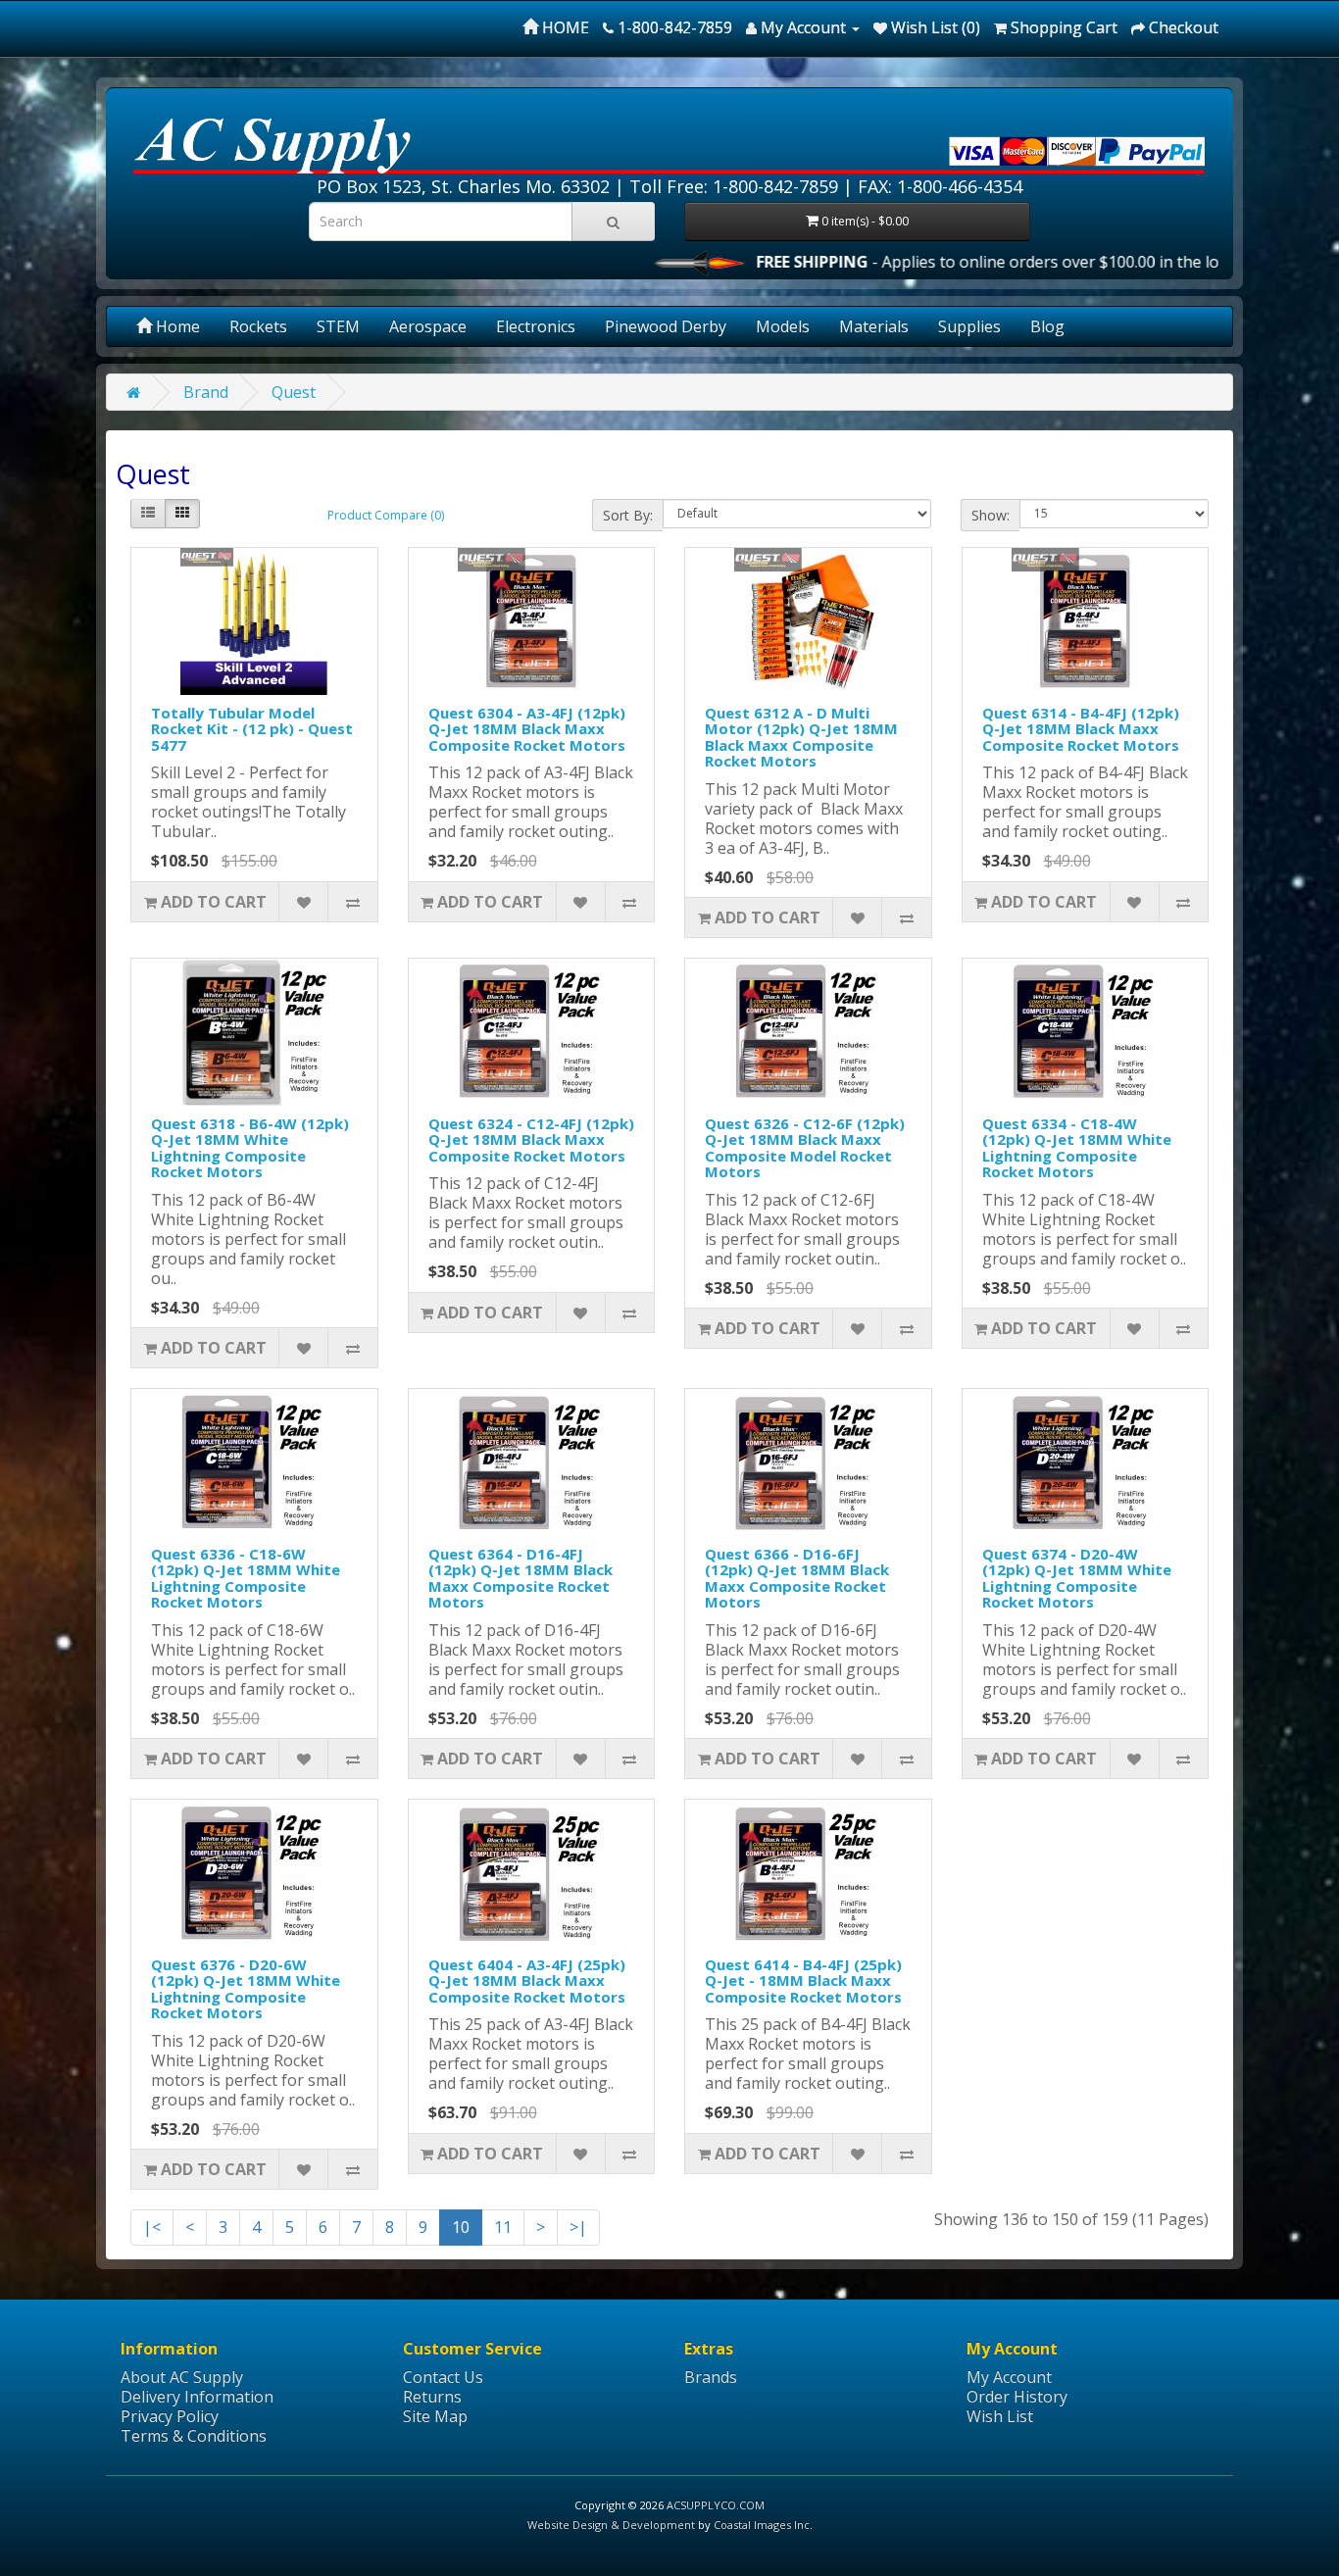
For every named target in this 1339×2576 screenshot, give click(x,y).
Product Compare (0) (386, 515)
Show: (991, 515)
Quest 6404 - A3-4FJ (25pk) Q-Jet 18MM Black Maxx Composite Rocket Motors (527, 1981)
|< (152, 2227)
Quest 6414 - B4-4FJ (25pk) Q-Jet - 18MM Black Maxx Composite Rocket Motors (803, 1981)
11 (503, 2227)
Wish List (1000, 2416)
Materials (874, 326)
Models (783, 326)
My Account (1009, 2377)
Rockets (258, 326)
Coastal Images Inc (762, 2525)
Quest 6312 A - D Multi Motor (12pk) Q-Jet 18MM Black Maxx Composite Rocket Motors (801, 737)
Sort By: (628, 515)
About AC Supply (182, 2377)
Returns (432, 2397)
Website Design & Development (611, 2525)
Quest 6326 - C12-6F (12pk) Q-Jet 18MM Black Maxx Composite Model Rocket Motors (805, 1148)
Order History (1017, 2397)
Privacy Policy (170, 2416)
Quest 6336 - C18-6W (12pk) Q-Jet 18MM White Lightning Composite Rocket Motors (246, 1578)
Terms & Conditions (194, 2436)
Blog (1047, 326)
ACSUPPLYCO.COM (716, 2505)
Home (176, 326)
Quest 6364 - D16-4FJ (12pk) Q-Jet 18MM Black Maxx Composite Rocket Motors (521, 1578)
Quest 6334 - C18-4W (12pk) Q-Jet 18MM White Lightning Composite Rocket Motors (1077, 1148)
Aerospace (428, 326)
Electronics (536, 326)
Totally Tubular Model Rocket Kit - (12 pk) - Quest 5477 (252, 729)
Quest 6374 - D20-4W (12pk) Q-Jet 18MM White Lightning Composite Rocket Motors (1077, 1578)
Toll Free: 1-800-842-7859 (734, 186)
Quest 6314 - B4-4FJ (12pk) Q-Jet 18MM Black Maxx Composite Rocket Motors (1081, 729)
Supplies (969, 326)
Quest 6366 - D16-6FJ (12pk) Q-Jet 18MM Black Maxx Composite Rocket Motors (797, 1578)
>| (578, 2227)
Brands (711, 2377)
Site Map (435, 2416)
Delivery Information (197, 2397)
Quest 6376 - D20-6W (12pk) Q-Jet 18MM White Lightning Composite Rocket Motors (246, 1989)
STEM (338, 326)
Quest (294, 392)
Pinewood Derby (666, 326)
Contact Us (443, 2377)
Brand (206, 392)
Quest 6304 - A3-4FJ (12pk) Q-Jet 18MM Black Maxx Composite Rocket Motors (527, 729)
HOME (564, 27)
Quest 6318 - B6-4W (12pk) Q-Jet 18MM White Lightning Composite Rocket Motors (250, 1148)
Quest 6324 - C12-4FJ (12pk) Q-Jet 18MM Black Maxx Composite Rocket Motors (531, 1139)
